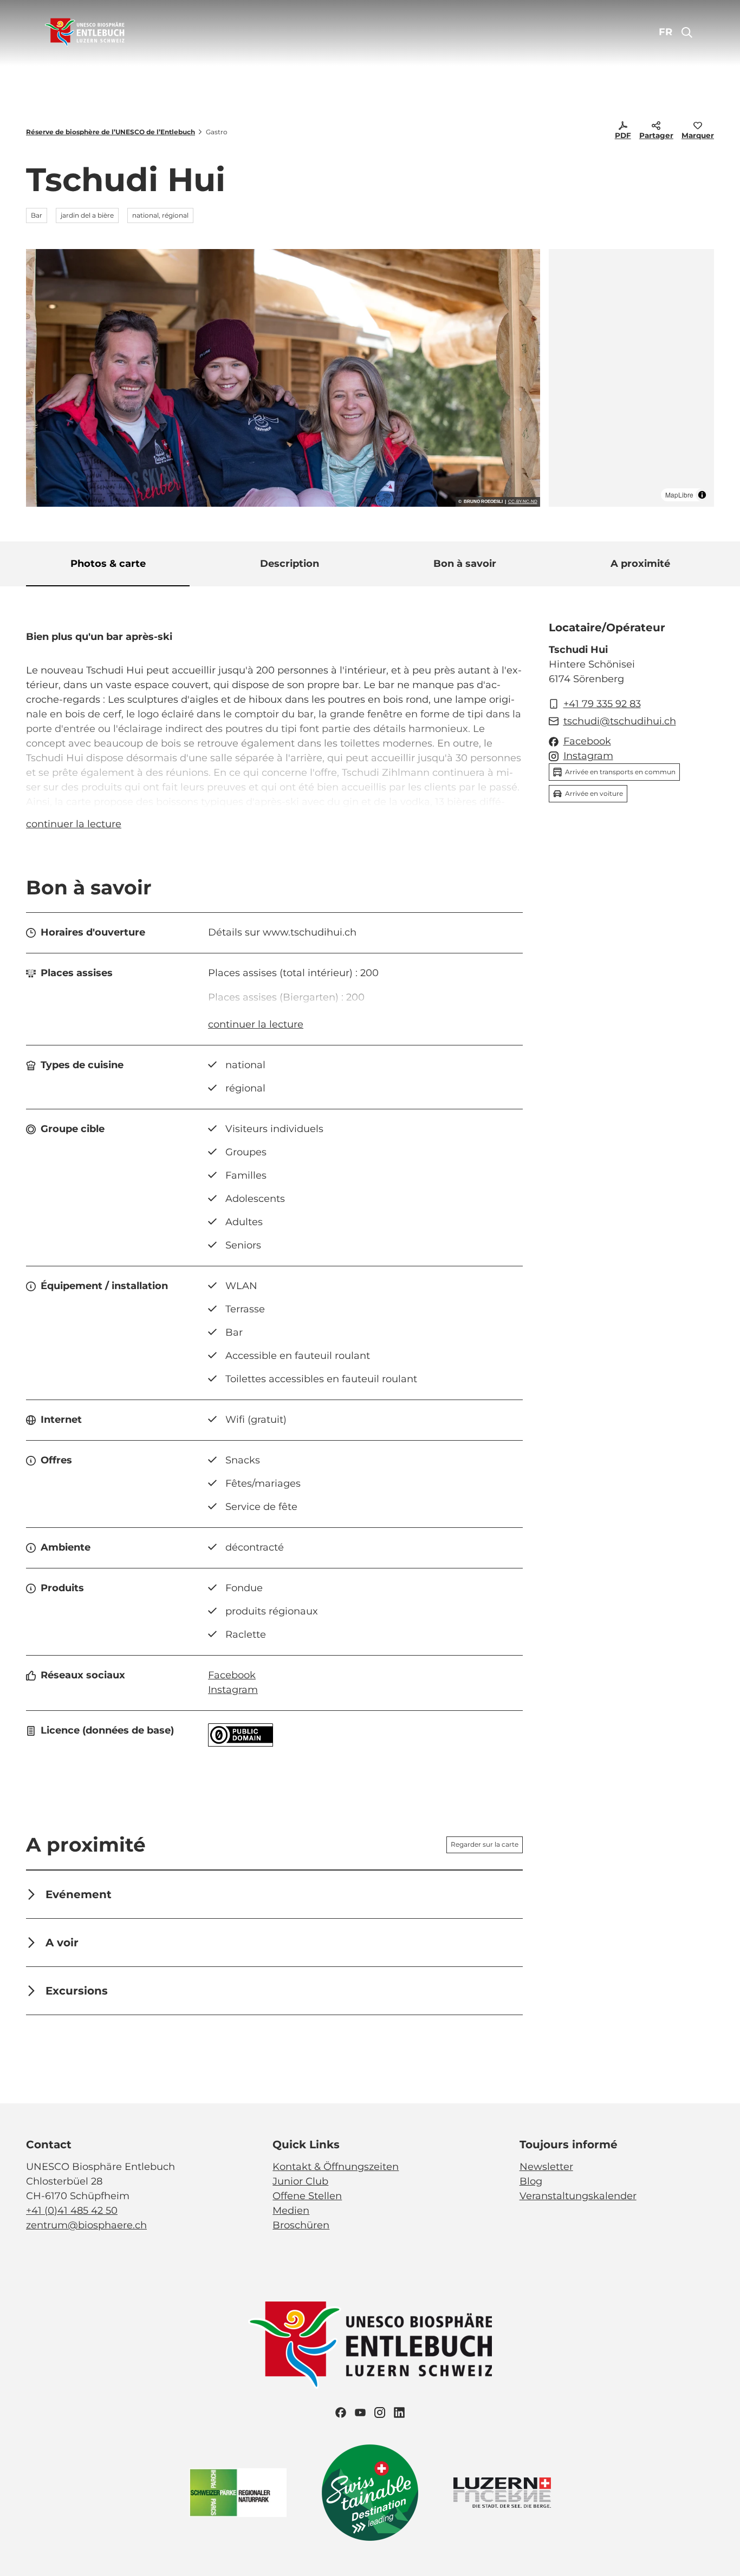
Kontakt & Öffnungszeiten (336, 2167)
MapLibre (679, 495)
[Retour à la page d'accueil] (85, 32)
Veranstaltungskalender (578, 2196)
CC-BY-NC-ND (523, 502)
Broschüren (301, 2225)
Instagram (233, 1690)
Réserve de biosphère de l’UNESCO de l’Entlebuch (111, 132)
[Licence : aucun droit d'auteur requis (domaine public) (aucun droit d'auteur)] (241, 1743)
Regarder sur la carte (485, 1844)
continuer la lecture (74, 824)
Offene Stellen (307, 2196)
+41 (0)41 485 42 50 (72, 2211)
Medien (291, 2211)
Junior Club (300, 2181)
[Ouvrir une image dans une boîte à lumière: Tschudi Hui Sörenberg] (283, 378)
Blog (531, 2181)
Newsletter (546, 2167)
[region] (632, 378)
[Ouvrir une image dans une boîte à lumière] (370, 2345)
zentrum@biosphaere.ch (86, 2225)
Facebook (232, 1675)
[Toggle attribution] (702, 495)
